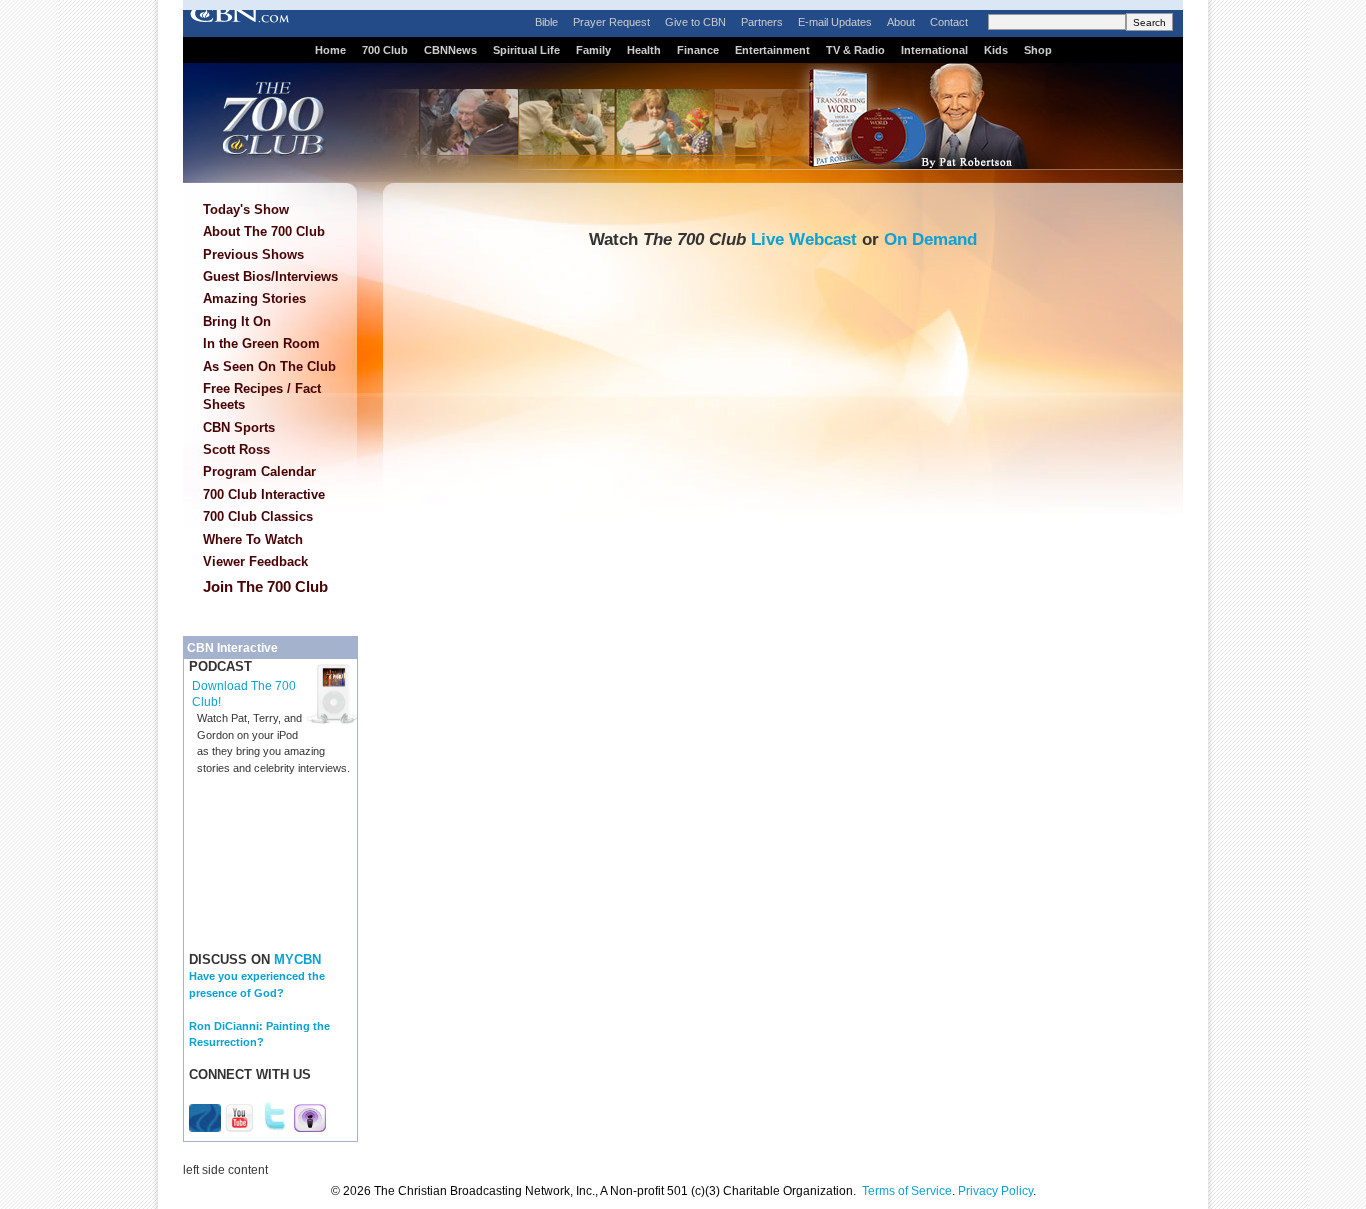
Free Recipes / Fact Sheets (262, 396)
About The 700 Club (264, 231)
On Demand (930, 239)
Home (330, 50)
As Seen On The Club (269, 366)
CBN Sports (239, 427)
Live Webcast (804, 239)
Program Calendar (259, 471)
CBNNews (450, 50)
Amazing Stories (254, 298)
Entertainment (772, 50)
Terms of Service (907, 1191)
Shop (1038, 50)
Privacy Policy (995, 1191)
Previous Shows (253, 254)
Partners (762, 22)
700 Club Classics (258, 516)
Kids (996, 50)
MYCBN (297, 959)
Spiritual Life (526, 50)
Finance (698, 50)
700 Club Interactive (264, 494)
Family (593, 50)
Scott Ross (236, 449)
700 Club (385, 50)
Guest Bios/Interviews (270, 276)
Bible (546, 22)
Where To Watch (253, 539)
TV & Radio (855, 50)
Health (644, 50)
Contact (949, 22)
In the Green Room (261, 343)
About (901, 22)
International (934, 50)
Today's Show (246, 209)
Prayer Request (611, 22)
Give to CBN (695, 22)
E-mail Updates (835, 22)
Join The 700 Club (265, 586)
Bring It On (237, 321)
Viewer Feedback (255, 561)
